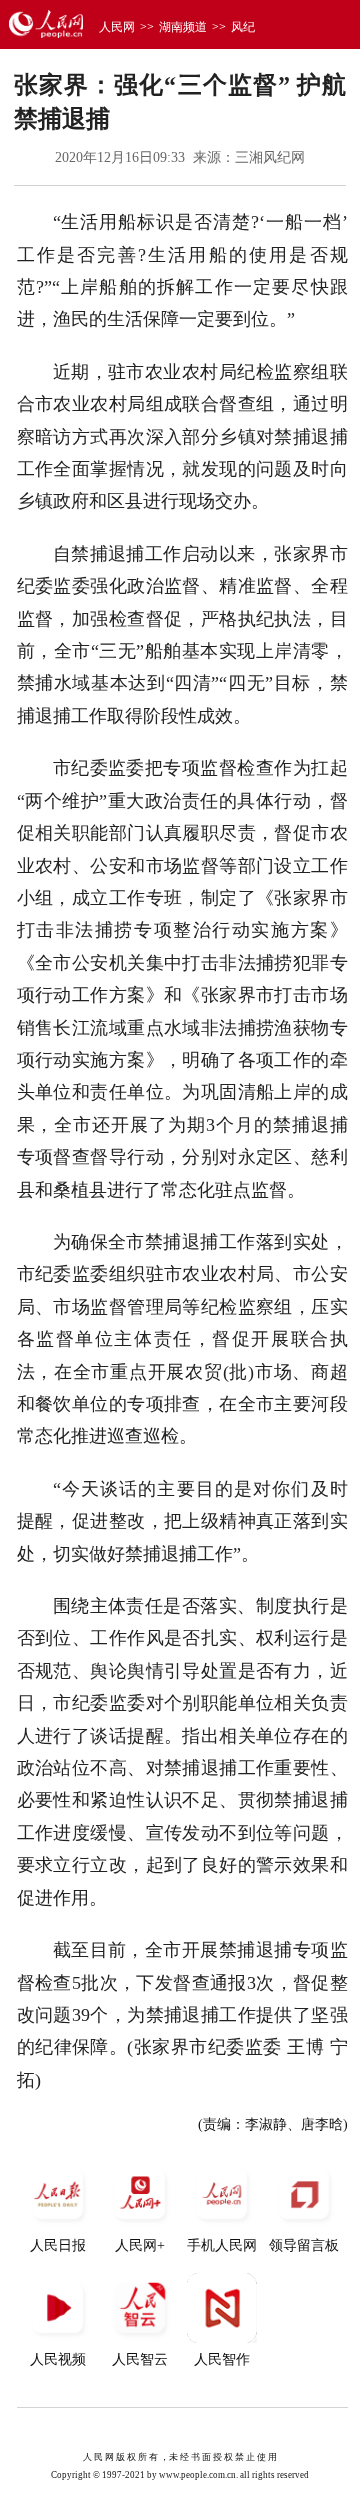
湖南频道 (183, 27)
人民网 (117, 27)
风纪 (243, 27)
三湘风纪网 (270, 157)
